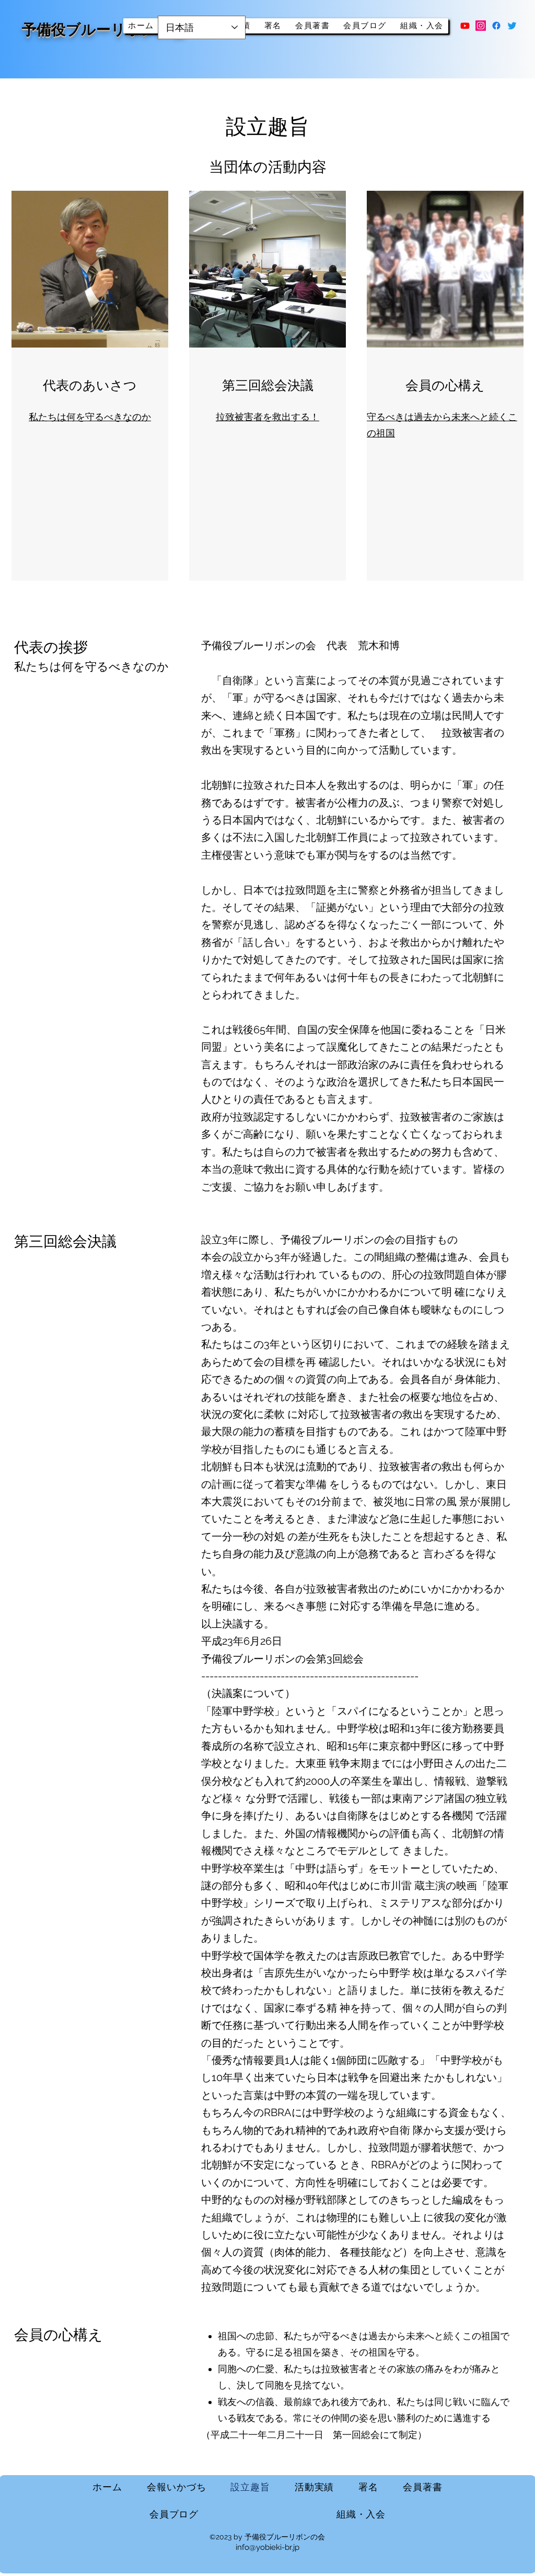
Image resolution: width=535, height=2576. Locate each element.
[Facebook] (496, 26)
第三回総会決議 (268, 385)
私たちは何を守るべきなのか (90, 417)
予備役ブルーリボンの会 (104, 30)
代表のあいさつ (90, 385)
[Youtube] (465, 26)
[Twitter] (512, 26)
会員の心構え (445, 385)
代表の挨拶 (51, 647)
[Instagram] (481, 26)
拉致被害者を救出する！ (267, 417)
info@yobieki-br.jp (267, 2547)
